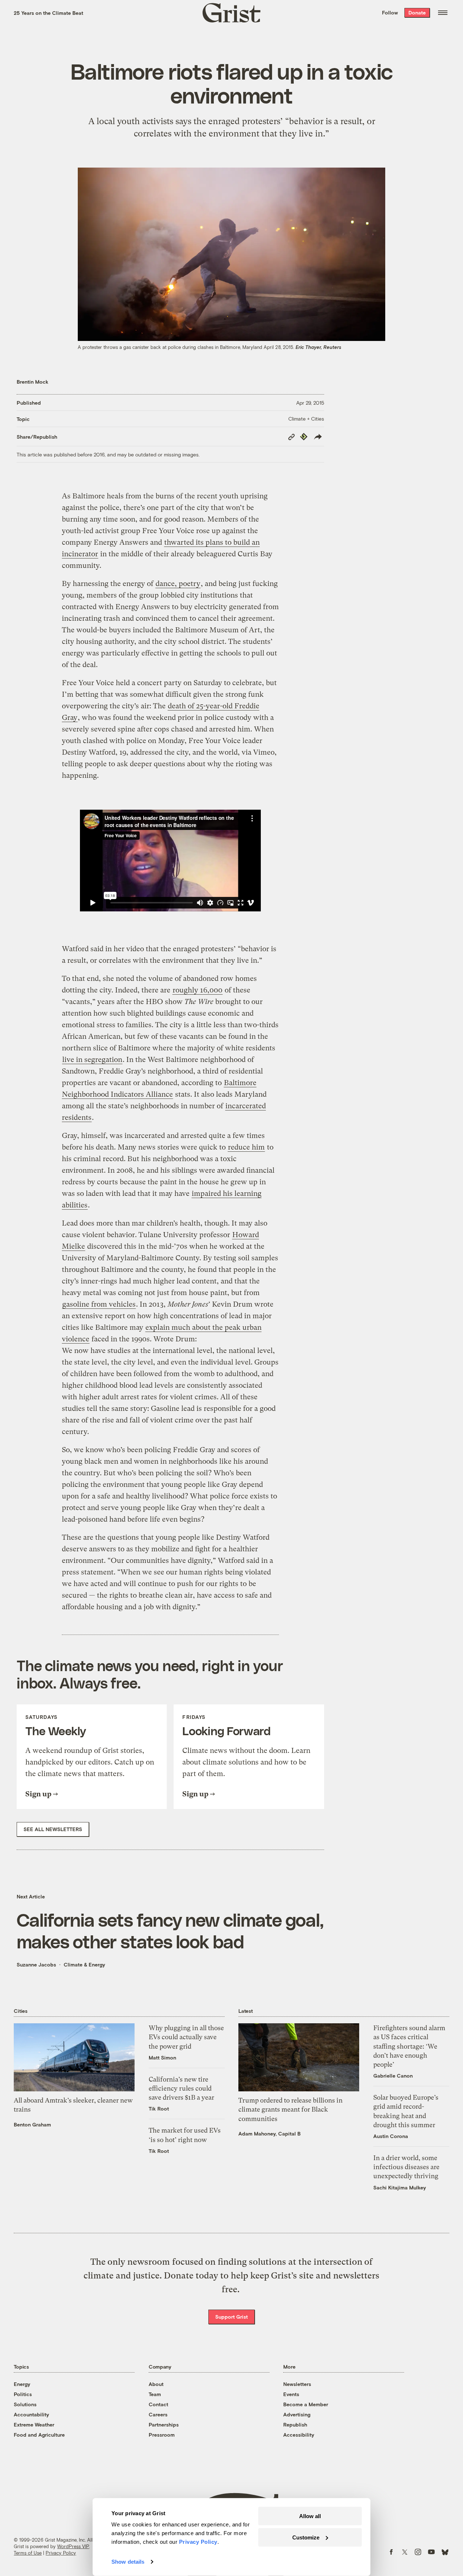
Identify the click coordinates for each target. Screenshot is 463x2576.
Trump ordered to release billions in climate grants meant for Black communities (290, 2109)
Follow (390, 12)
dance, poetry (178, 584)
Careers (158, 2414)
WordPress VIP (73, 2546)
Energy (22, 2384)
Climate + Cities (306, 419)
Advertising (297, 2414)
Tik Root (159, 2109)
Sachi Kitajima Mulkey (400, 2187)
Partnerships (164, 2425)
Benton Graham (32, 2124)
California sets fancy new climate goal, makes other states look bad (170, 1930)
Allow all (310, 2516)
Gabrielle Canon (393, 2076)
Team (155, 2394)
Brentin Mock (33, 382)
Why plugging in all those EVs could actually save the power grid (186, 2037)
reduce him (246, 1147)
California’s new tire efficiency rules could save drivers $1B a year (181, 2088)
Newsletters (297, 2384)
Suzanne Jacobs (36, 1964)
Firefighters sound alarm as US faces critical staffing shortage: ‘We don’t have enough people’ (409, 2046)
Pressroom (162, 2435)
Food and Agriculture (39, 2435)
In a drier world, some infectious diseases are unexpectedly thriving (406, 2167)
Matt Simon (162, 2058)
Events (291, 2394)
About (156, 2384)
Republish (295, 2425)
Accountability (31, 2414)
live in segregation (92, 1060)
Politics (23, 2394)
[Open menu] (443, 13)
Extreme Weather (34, 2425)
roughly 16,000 (197, 990)
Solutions (25, 2404)
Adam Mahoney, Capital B (269, 2134)
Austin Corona (391, 2136)
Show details (128, 2562)
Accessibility (299, 2435)
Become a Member (306, 2404)
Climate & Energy (84, 1964)
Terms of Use (28, 2553)
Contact (158, 2404)
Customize (306, 2537)
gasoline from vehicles (99, 1304)
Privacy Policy (61, 2553)
